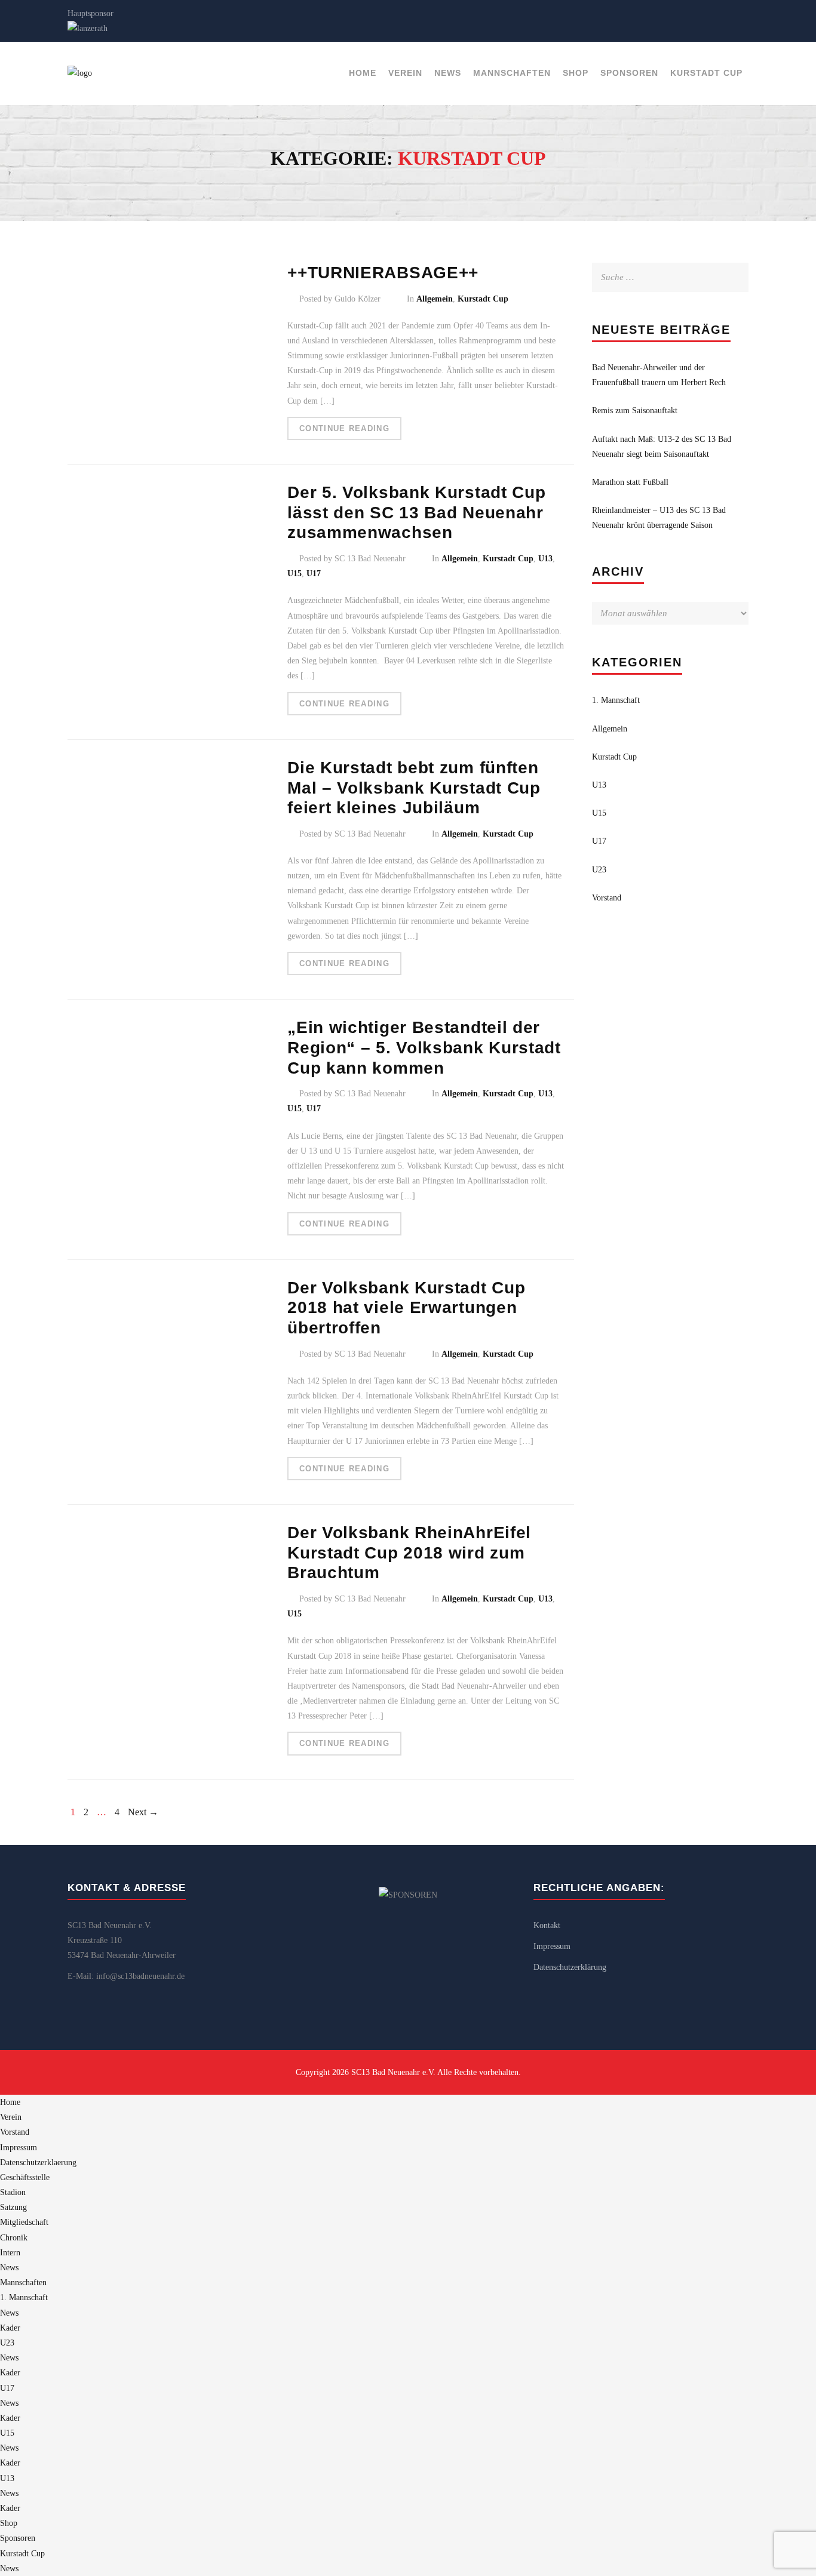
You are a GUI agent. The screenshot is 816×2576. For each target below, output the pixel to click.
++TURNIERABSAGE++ (383, 273)
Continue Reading (344, 428)
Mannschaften (512, 73)
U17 (314, 574)
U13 (545, 559)
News (448, 73)
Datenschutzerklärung (570, 1967)
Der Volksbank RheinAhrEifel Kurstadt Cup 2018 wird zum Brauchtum (409, 1553)
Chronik (14, 2238)
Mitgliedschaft (24, 2222)
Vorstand (607, 898)
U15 (295, 574)
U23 (599, 870)
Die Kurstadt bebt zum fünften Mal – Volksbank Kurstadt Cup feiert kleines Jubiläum (414, 788)
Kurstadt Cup (706, 73)
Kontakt (547, 1925)
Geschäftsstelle (25, 2177)
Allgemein (435, 299)
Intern (10, 2253)
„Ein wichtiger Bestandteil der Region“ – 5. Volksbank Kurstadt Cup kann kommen (424, 1047)
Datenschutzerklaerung (38, 2162)
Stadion (13, 2192)
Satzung (13, 2207)
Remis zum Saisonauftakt (635, 411)
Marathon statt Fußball (630, 482)
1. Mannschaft (616, 700)
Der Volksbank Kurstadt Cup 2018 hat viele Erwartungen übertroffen (406, 1308)
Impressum (552, 1946)
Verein (405, 73)
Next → (143, 1812)
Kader (10, 2328)
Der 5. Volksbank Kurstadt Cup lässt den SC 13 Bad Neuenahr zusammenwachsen (416, 512)
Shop (576, 73)
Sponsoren (629, 73)
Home (363, 73)
